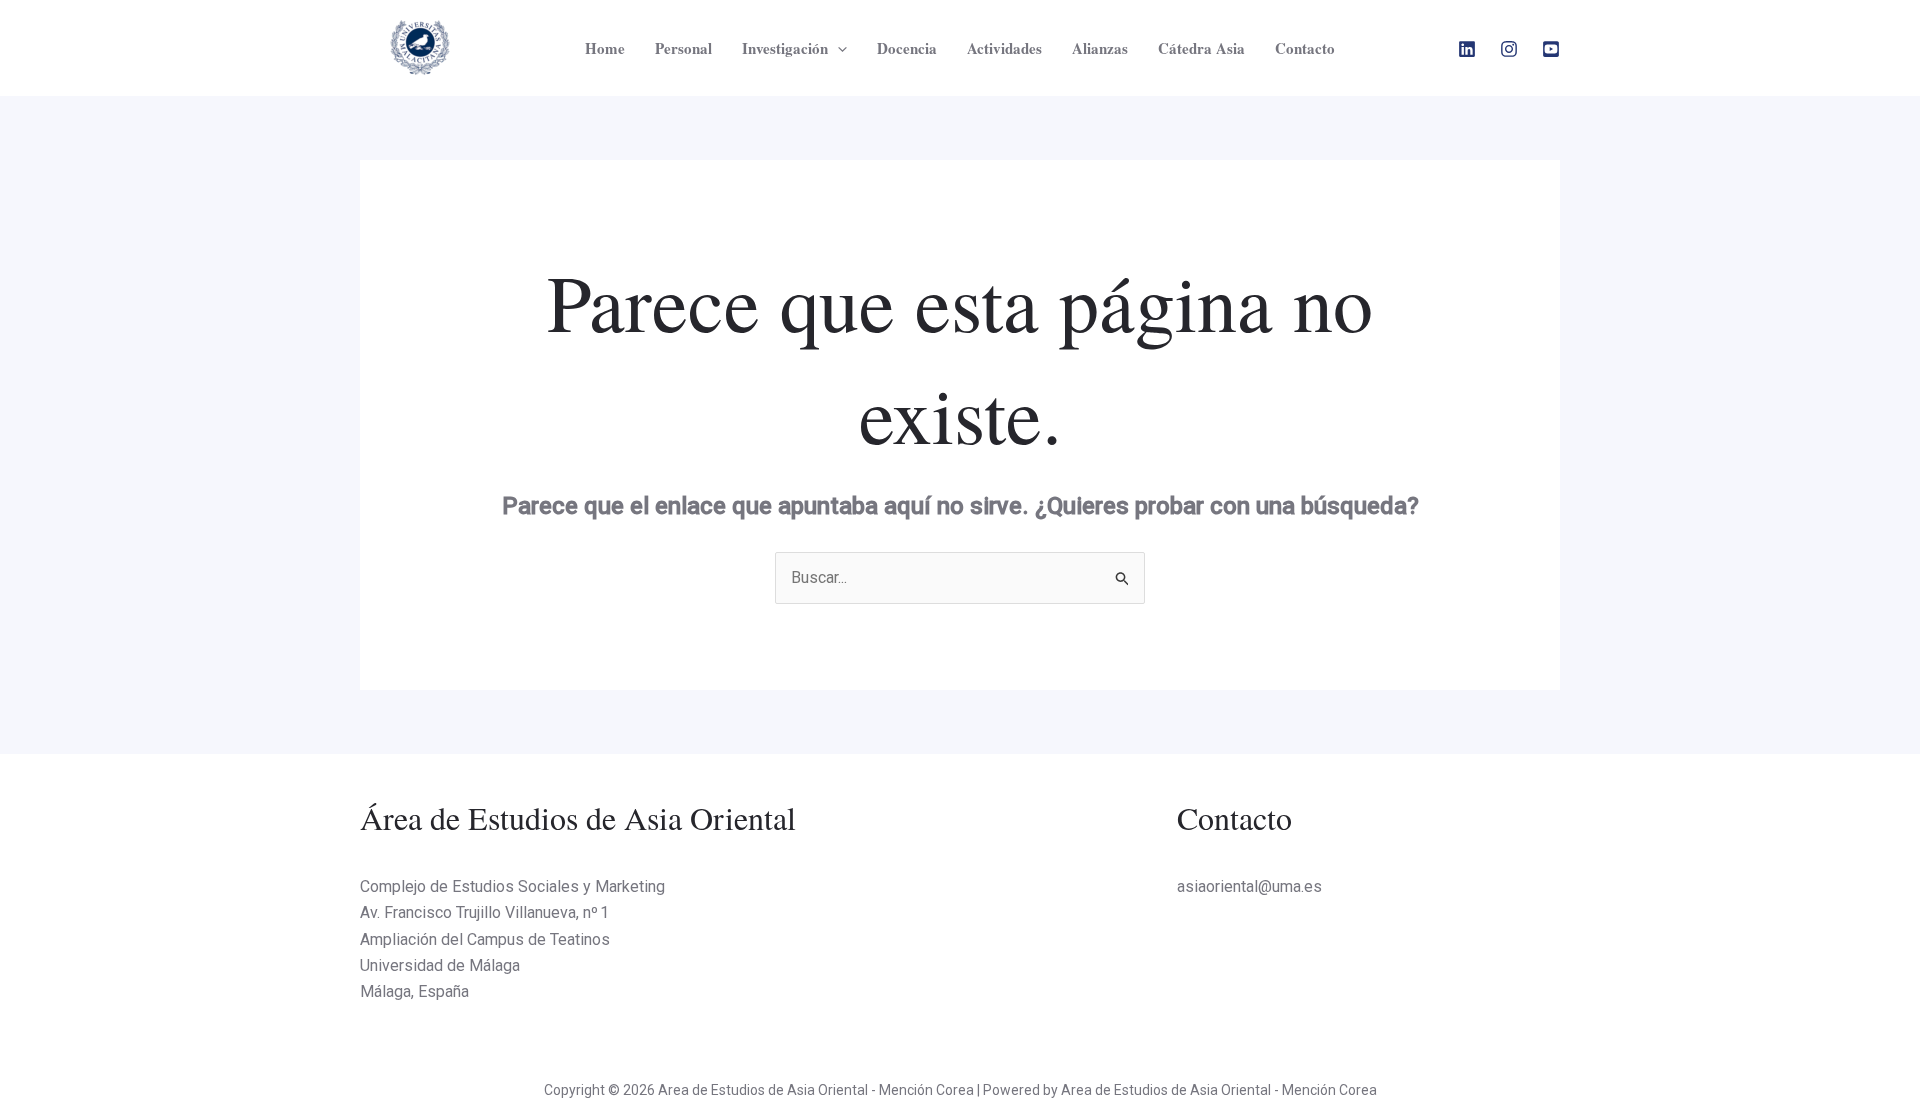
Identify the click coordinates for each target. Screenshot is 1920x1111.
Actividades (1004, 48)
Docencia (907, 48)
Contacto (1305, 48)
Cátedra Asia (1201, 48)
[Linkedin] (1467, 49)
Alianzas (1100, 48)
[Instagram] (1509, 49)
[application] (837, 48)
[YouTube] (1551, 49)
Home (605, 48)
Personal (683, 48)
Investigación (785, 48)
